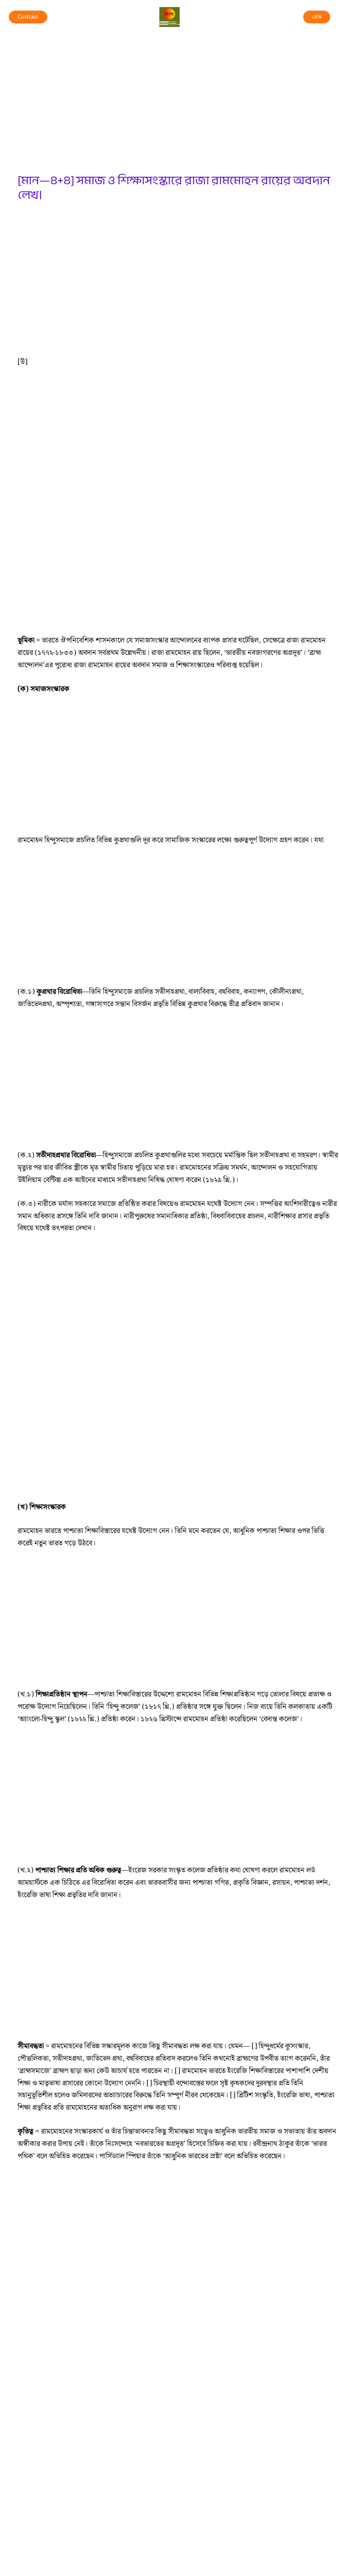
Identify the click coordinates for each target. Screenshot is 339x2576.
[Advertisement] (178, 108)
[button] (28, 17)
